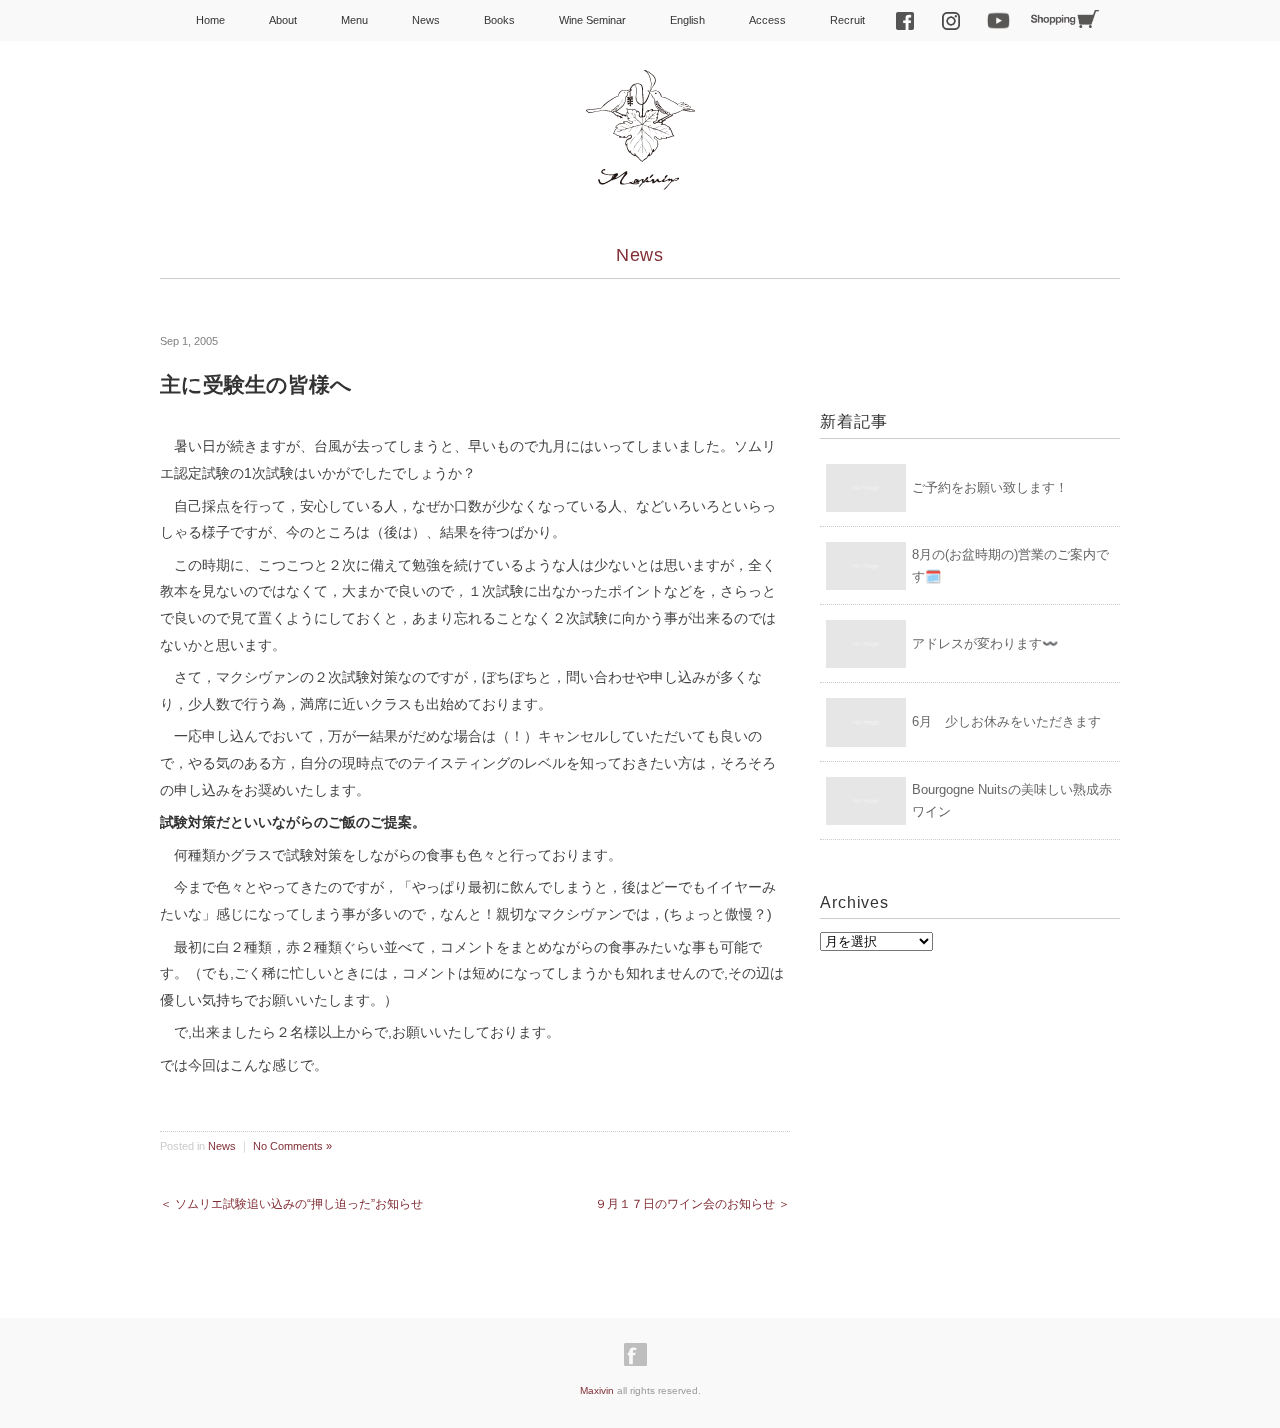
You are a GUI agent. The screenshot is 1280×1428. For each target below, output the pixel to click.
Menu (354, 20)
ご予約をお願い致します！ (990, 487)
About (283, 20)
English (687, 20)
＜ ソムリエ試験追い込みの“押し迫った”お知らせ (291, 1204)
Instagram (951, 20)
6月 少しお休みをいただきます (1006, 721)
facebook (905, 20)
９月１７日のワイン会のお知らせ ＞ (692, 1204)
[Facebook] (640, 1355)
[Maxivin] (640, 87)
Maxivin (597, 1390)
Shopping (1065, 19)
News (426, 20)
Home (210, 20)
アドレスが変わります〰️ (985, 643)
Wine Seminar (592, 20)
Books (499, 20)
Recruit (847, 20)
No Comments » (292, 1146)
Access (767, 20)
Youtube (999, 20)
